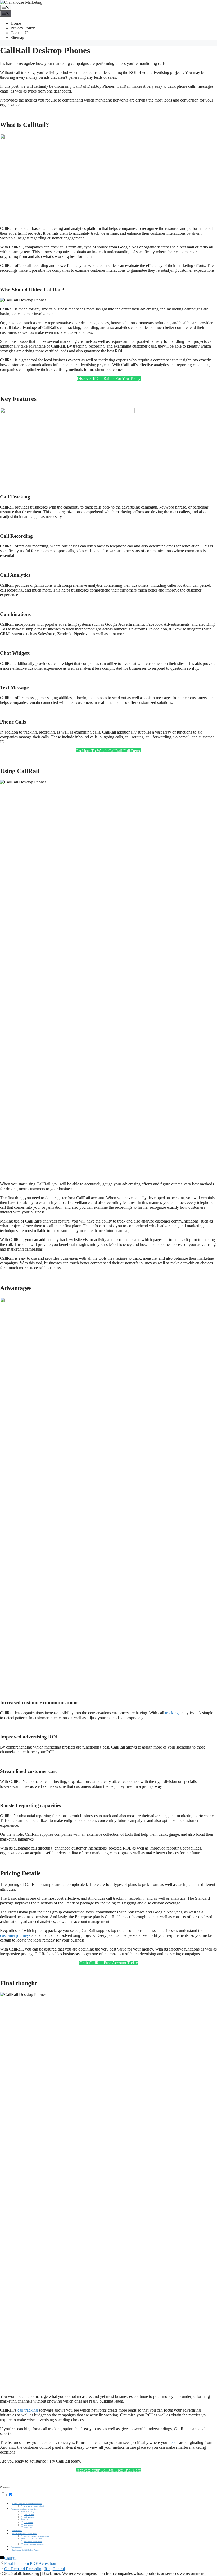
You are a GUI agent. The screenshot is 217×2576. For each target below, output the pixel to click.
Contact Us (20, 33)
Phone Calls (28, 2528)
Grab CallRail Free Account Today (109, 1963)
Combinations (29, 2520)
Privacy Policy (23, 28)
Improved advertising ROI (33, 2539)
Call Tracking (29, 2512)
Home (16, 23)
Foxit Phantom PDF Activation (30, 2563)
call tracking (28, 2410)
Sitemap (17, 38)
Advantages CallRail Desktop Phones (25, 2534)
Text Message (29, 2525)
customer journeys (15, 1935)
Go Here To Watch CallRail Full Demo (108, 751)
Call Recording (29, 2514)
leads (174, 2443)
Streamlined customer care (33, 2542)
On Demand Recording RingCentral (35, 2569)
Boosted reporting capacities (34, 2544)
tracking (172, 1713)
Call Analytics (29, 2517)
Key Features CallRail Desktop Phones (25, 2509)
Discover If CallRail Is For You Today (109, 378)
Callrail (10, 2558)
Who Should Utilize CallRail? (34, 2506)
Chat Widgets (29, 2522)
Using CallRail (17, 2531)
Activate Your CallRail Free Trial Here (109, 2470)
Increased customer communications (36, 2536)
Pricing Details (17, 2547)
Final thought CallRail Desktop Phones (25, 2550)
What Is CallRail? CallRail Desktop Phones (27, 2504)
